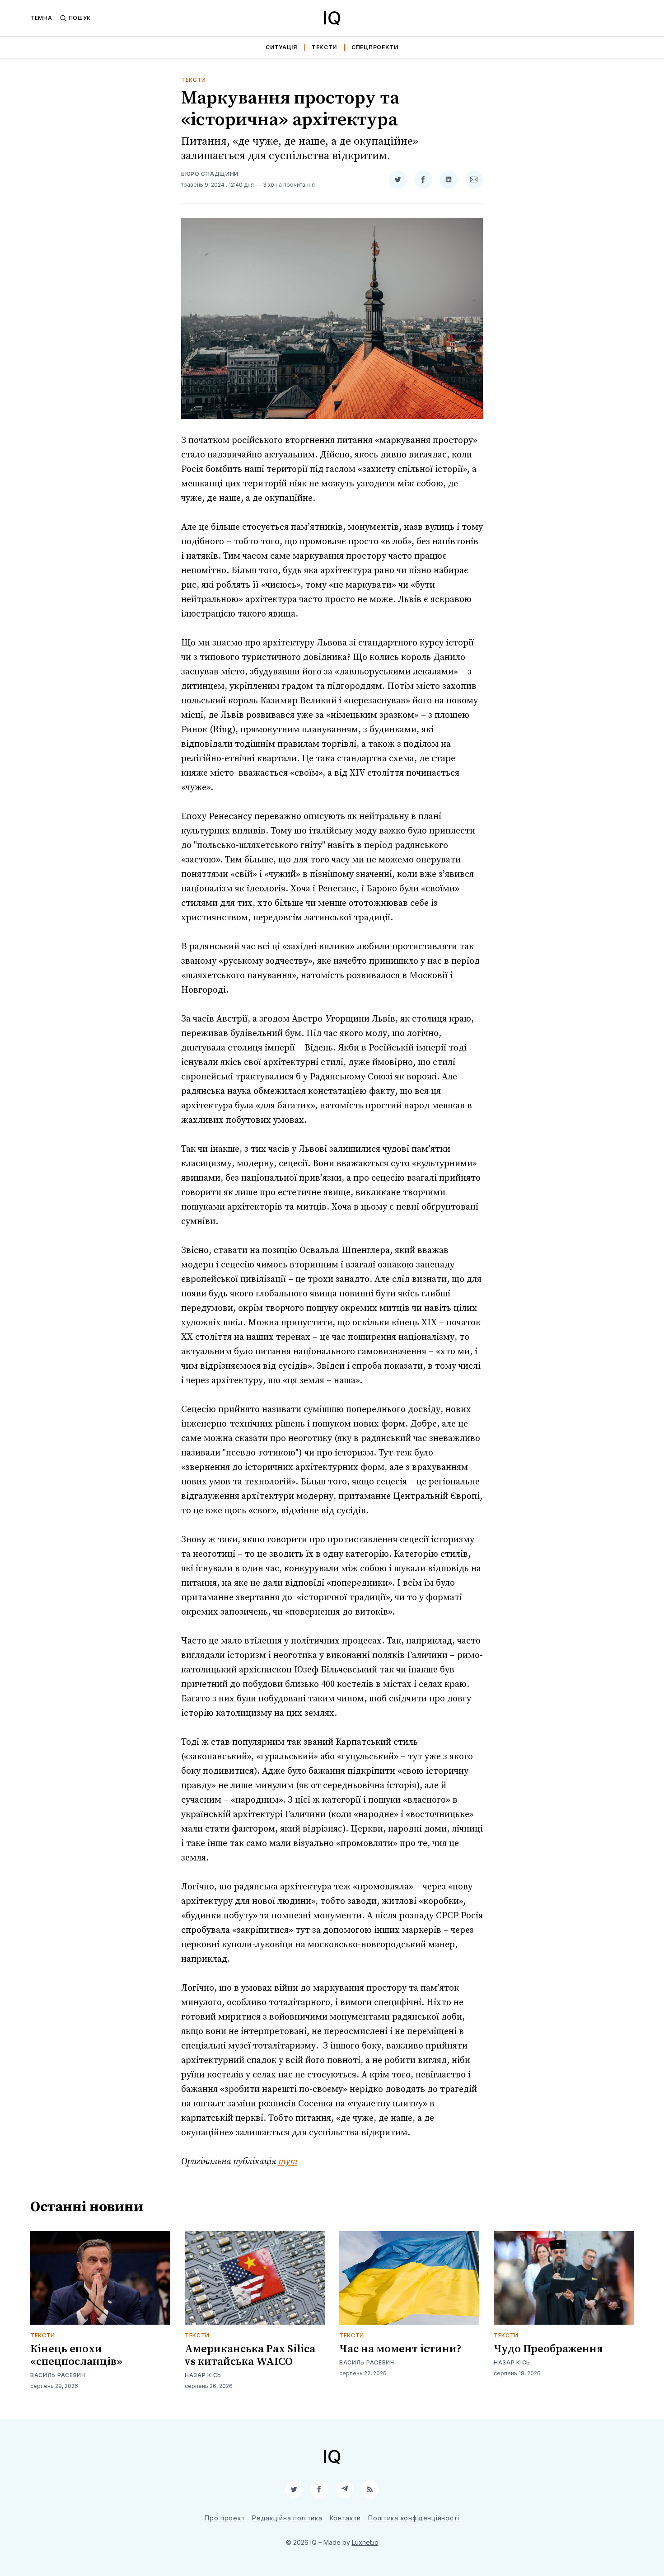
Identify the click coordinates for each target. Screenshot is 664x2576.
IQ (332, 18)
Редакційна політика (287, 2518)
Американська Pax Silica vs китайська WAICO (250, 2355)
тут (288, 2162)
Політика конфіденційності (414, 2518)
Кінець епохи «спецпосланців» (76, 2355)
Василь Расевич (58, 2375)
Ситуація (281, 47)
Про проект (225, 2518)
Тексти (324, 47)
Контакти (346, 2518)
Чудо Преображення (548, 2349)
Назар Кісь (203, 2375)
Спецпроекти (375, 47)
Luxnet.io (365, 2542)
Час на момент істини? (400, 2349)
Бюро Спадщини (210, 174)
